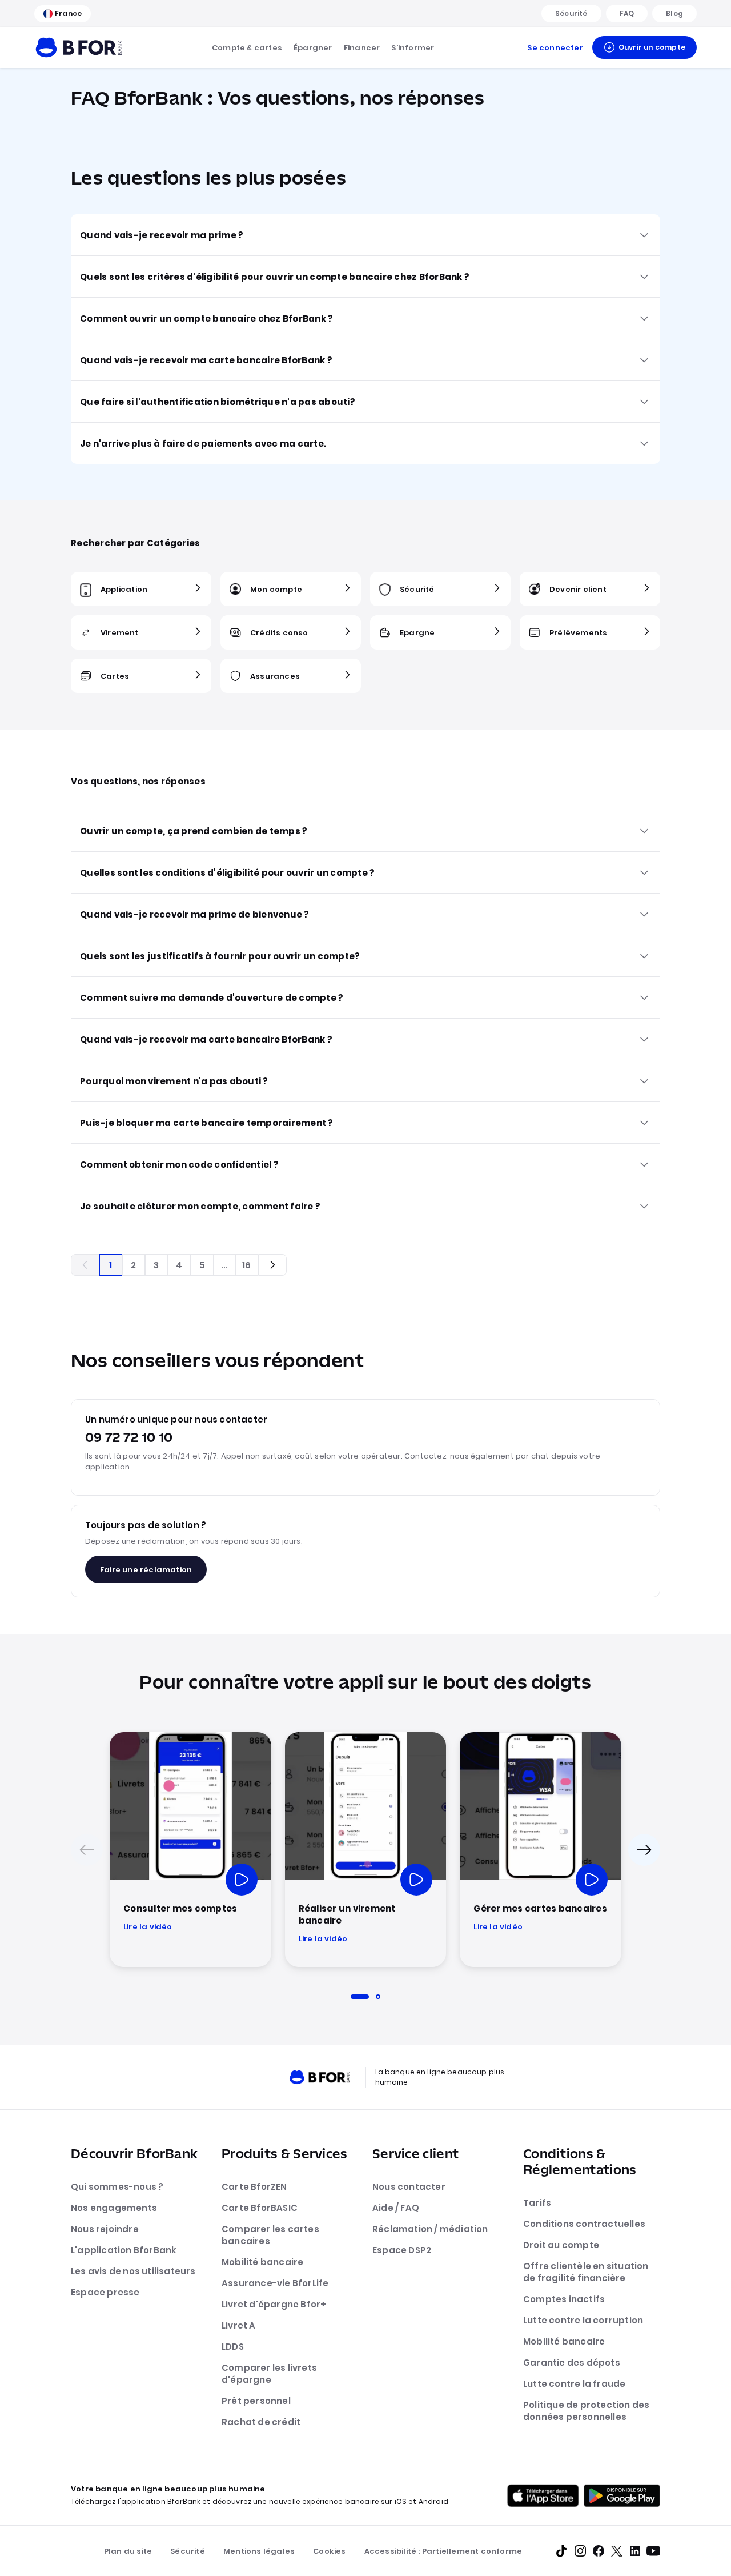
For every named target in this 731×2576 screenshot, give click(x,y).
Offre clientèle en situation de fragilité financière (586, 2272)
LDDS (233, 2347)
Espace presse (105, 2292)
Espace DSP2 (402, 2250)
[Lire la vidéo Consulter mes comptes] (242, 1880)
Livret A (239, 2325)
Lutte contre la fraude (574, 2384)
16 (246, 1265)
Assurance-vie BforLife (275, 2283)
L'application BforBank (124, 2250)
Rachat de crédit (261, 2422)
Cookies (329, 2551)
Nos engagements (114, 2208)
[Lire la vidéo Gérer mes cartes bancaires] (592, 1880)
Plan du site (128, 2551)
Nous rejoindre (105, 2229)
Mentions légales (259, 2551)
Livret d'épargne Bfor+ (274, 2304)
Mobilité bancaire (262, 2262)
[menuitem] (247, 47)
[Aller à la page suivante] (272, 1265)
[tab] (360, 1997)
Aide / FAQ (396, 2208)
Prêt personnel (256, 2401)
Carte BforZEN (254, 2187)
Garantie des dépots (572, 2363)
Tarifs (537, 2203)
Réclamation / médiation (430, 2229)
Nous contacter (409, 2187)
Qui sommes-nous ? (117, 2187)
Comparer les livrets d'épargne (269, 2374)
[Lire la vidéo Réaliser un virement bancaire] (416, 1880)
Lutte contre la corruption (583, 2320)
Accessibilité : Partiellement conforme (443, 2551)
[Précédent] (87, 1850)
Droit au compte (561, 2245)
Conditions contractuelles (584, 2224)
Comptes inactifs (564, 2299)
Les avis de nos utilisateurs (133, 2271)
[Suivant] (644, 1850)
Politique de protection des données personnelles (586, 2411)
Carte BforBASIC (260, 2208)
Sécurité (188, 2551)
